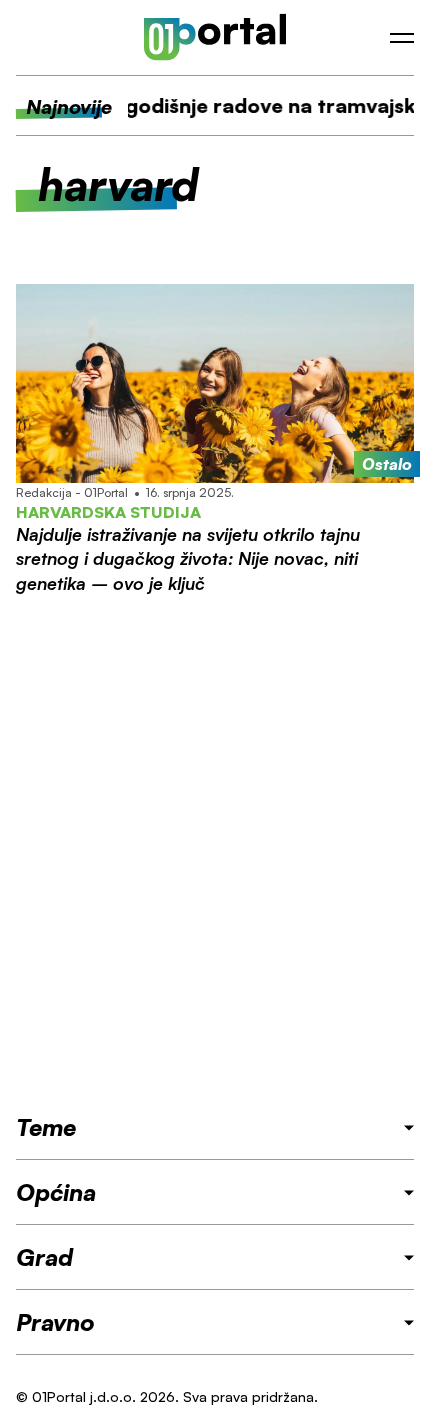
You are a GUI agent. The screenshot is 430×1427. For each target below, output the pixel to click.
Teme (46, 1127)
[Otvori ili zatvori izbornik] (402, 38)
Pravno (55, 1322)
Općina (56, 1192)
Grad (44, 1257)
